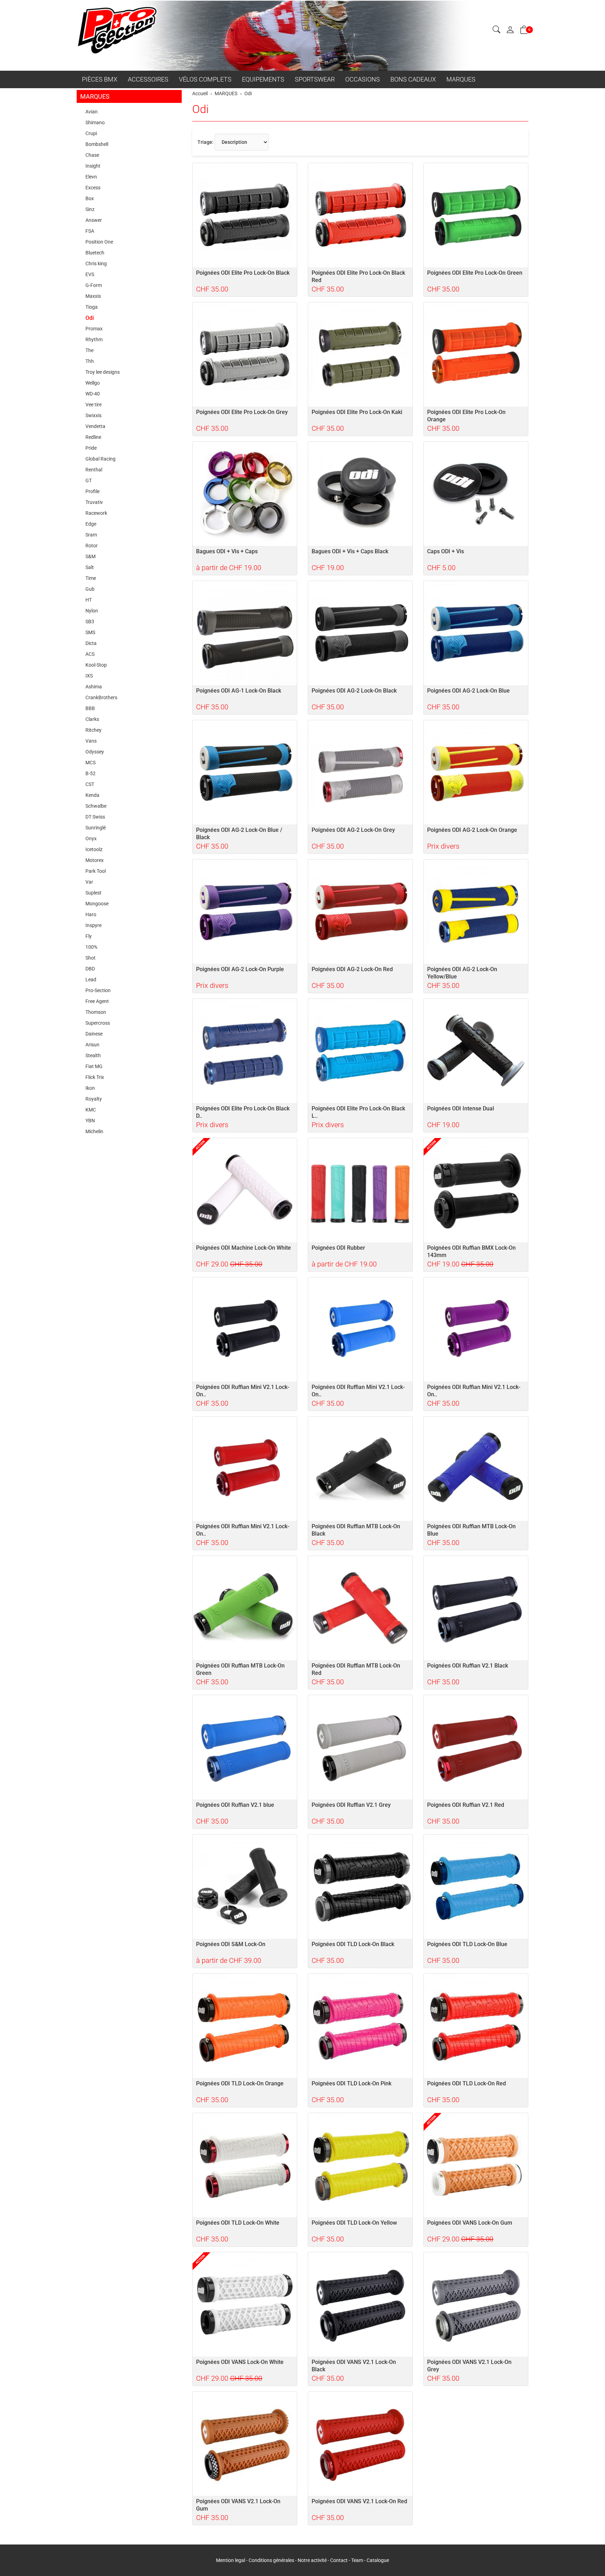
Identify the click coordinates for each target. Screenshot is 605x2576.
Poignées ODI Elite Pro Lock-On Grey (242, 412)
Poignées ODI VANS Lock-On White (240, 2362)
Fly (89, 936)
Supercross (98, 1023)
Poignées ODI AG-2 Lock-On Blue (468, 691)
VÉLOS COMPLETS (205, 79)
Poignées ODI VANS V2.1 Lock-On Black (354, 2366)
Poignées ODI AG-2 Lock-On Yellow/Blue (462, 973)
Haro (91, 914)
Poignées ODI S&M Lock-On (231, 1944)
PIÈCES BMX (100, 79)
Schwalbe (96, 806)
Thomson (96, 1012)
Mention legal (231, 2560)
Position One (99, 242)
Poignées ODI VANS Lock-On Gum (470, 2223)
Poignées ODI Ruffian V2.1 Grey (351, 1805)
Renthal (94, 470)
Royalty (94, 1099)
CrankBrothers (101, 697)
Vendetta (95, 426)
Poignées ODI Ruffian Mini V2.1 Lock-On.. (243, 1391)
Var (89, 882)
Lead (91, 980)
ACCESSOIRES (148, 79)
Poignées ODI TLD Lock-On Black (353, 1944)
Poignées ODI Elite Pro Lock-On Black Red (358, 276)
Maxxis (93, 296)
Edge (91, 524)
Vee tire (93, 405)
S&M (91, 556)
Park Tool (96, 871)
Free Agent (97, 1001)
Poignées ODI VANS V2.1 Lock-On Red (359, 2501)
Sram (91, 535)
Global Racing (100, 459)
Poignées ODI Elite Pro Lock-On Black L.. (358, 1112)
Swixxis (93, 415)
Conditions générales (271, 2560)
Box (90, 198)
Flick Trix (95, 1077)
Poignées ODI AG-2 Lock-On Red (352, 969)
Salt (90, 567)
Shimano (95, 122)
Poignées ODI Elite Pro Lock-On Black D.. (243, 1112)
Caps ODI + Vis (446, 551)
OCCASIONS (363, 79)
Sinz (90, 209)
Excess (93, 188)
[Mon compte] (510, 30)
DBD (90, 969)
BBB (90, 708)
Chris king (96, 264)
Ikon (90, 1088)
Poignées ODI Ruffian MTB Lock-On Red (356, 1669)
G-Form (94, 285)
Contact (339, 2560)
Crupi (91, 133)
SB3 (90, 622)
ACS (90, 654)
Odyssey (95, 752)
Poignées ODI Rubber (338, 1248)
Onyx (91, 838)
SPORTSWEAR (315, 79)
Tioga (92, 307)
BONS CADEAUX (413, 79)
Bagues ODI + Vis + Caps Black (350, 551)
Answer (94, 220)
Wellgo (93, 383)
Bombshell (97, 144)
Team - (359, 2560)
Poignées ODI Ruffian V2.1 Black (468, 1666)
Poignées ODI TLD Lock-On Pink (352, 2083)
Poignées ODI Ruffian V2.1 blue (235, 1805)
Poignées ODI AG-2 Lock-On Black (354, 691)
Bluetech (95, 253)
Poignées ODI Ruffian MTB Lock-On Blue (471, 1530)
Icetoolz (94, 849)
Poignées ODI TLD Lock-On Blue (467, 1944)
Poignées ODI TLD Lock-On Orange (240, 2083)
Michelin (94, 1131)
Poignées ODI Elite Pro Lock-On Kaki (357, 412)
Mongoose (97, 904)
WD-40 (93, 394)
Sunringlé (96, 828)
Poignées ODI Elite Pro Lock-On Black (243, 273)
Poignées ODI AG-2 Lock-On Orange (472, 830)
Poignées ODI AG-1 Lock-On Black (239, 691)
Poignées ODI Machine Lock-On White (244, 1248)
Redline (93, 437)
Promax (94, 329)
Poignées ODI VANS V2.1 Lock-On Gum (238, 2505)
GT (89, 480)
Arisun (92, 1045)
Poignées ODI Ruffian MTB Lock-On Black (356, 1530)
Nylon (92, 611)
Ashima (94, 687)
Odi (200, 109)
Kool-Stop (96, 665)
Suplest (93, 893)
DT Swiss (95, 817)
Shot (91, 958)
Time (91, 578)
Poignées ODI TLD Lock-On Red (467, 2083)
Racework (96, 513)
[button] (496, 30)
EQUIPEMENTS (263, 79)
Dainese (94, 1034)
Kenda (92, 795)
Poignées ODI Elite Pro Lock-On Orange (466, 416)
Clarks (92, 719)
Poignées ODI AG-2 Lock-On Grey (353, 830)
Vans (91, 741)
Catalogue (378, 2560)
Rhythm (94, 339)
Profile (92, 491)
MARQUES (461, 79)
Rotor (92, 546)
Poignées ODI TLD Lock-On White (238, 2223)
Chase (92, 155)
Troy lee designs (103, 372)
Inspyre (93, 925)
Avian (92, 112)
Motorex (95, 860)
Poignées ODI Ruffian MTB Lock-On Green (240, 1669)
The (89, 350)
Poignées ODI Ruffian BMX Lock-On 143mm (471, 1251)
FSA (90, 231)
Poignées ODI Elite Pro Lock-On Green (475, 273)
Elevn (91, 177)
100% (91, 947)
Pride (91, 448)
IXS (89, 676)
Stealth (93, 1055)
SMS (90, 632)
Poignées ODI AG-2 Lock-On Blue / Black (239, 834)
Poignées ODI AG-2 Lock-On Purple (240, 969)
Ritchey (93, 730)
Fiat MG (94, 1066)
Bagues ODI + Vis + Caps (227, 551)
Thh (90, 361)
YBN (90, 1121)
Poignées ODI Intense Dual (461, 1108)
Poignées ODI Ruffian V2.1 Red (466, 1805)
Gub (90, 589)
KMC (91, 1110)
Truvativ (94, 502)
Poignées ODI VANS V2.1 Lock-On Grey (469, 2366)
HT (89, 600)
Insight (93, 166)
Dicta (91, 643)
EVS (90, 274)
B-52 (91, 773)
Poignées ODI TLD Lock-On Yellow (354, 2223)
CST (90, 784)
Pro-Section (98, 990)
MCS (91, 763)
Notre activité (312, 2560)
